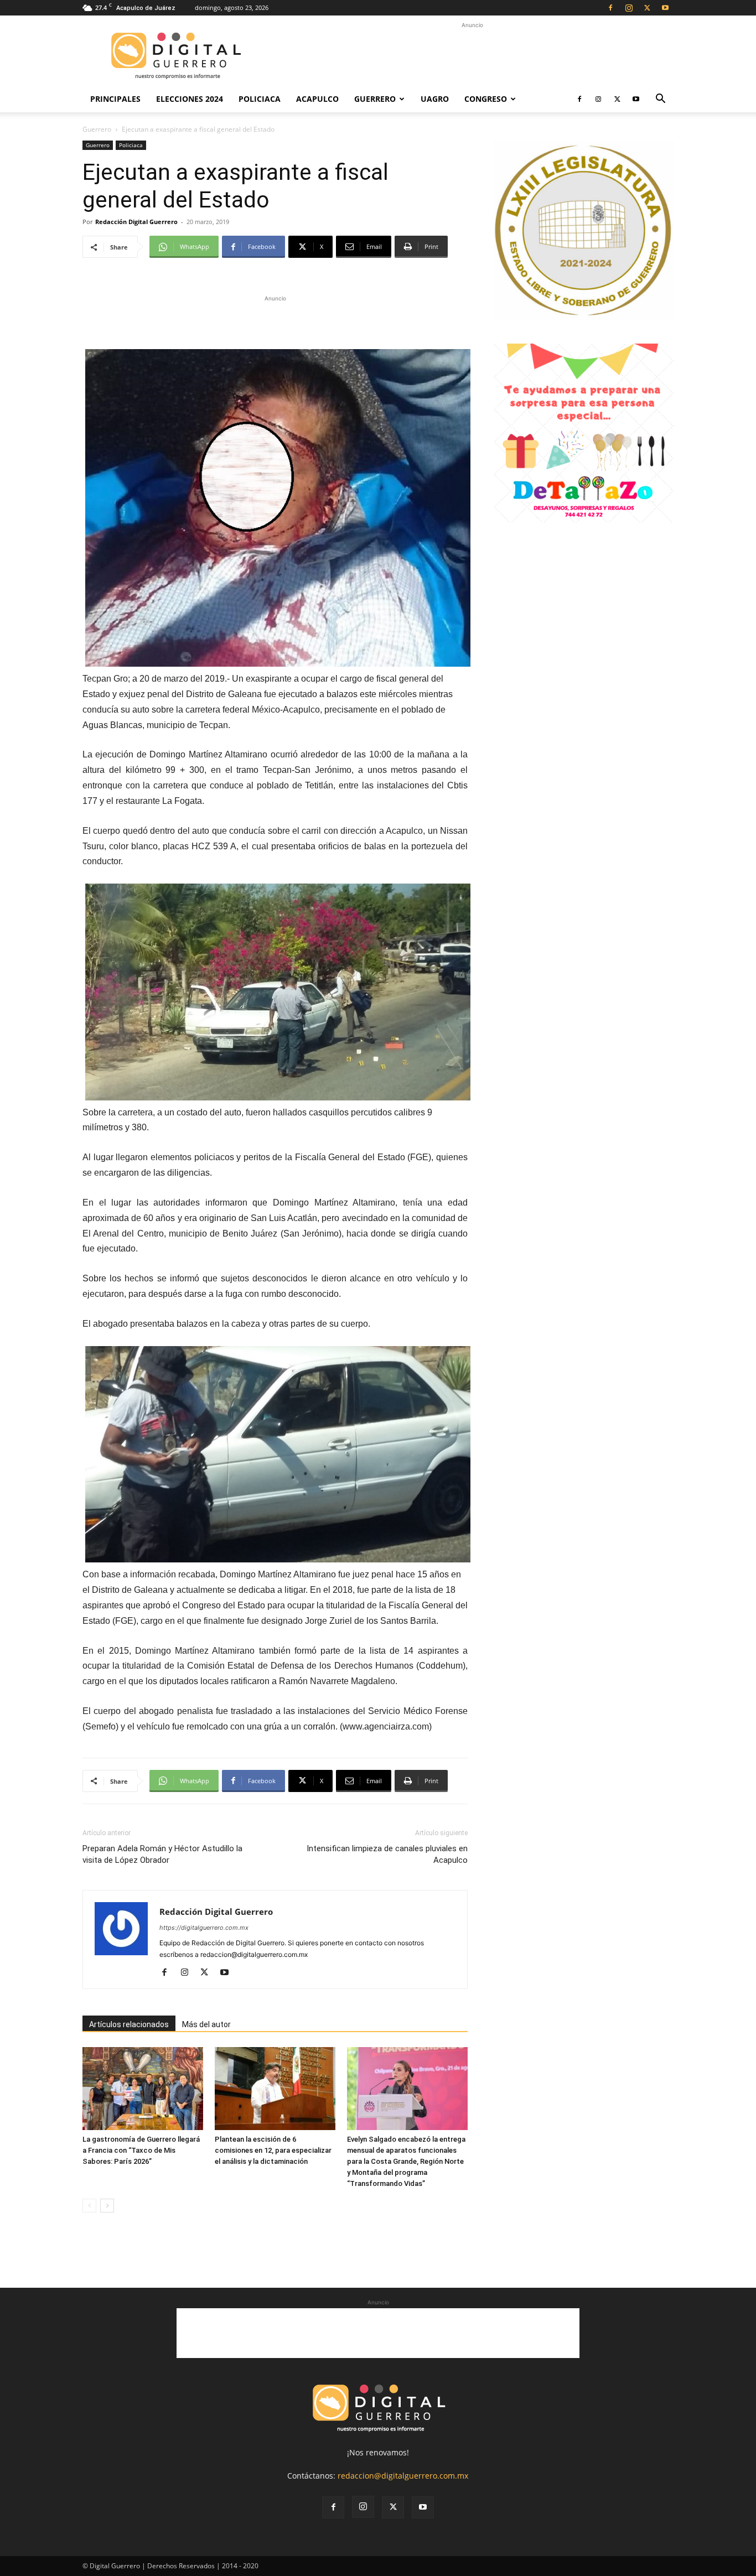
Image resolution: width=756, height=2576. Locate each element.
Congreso (486, 99)
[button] (660, 100)
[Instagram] (629, 8)
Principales (115, 99)
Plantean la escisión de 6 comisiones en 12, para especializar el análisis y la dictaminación (273, 2150)
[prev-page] (89, 2206)
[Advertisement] (472, 56)
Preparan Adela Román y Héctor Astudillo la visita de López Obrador (162, 1854)
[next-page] (107, 2206)
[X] (647, 8)
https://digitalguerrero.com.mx (204, 1928)
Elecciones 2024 (190, 99)
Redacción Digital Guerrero (136, 222)
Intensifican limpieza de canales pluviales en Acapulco (387, 1854)
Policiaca (260, 99)
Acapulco (317, 99)
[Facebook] (610, 8)
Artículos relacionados (129, 2024)
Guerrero (375, 99)
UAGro (435, 99)
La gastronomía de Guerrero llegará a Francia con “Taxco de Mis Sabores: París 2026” (141, 2150)
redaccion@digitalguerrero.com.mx (403, 2476)
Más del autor (206, 2024)
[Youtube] (665, 8)
